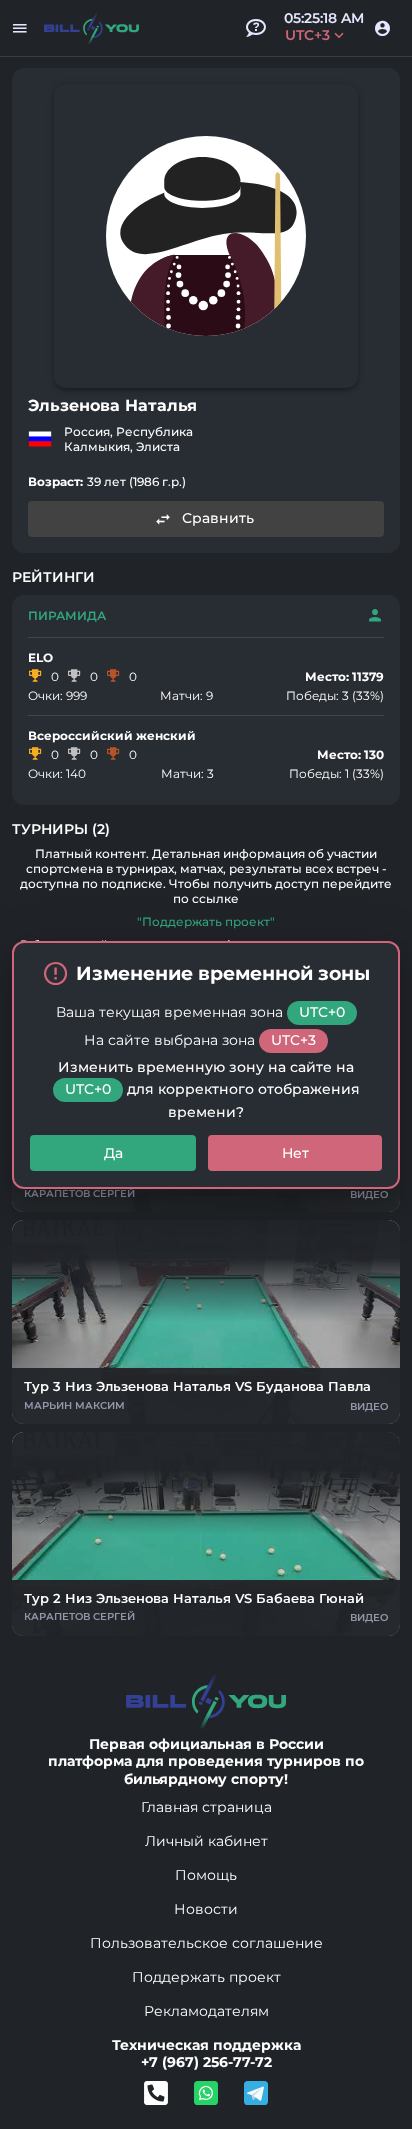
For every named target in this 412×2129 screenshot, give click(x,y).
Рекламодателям (206, 2011)
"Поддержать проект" (206, 921)
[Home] (91, 28)
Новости (206, 1909)
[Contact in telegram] (206, 2093)
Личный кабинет (206, 1841)
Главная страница (206, 1807)
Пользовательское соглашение (206, 1943)
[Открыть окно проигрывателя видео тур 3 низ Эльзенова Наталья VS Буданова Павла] (206, 1322)
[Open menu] (20, 28)
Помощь (206, 1875)
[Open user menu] (382, 28)
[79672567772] (156, 2093)
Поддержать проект (206, 1977)
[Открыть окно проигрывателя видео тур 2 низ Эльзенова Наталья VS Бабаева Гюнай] (206, 1534)
